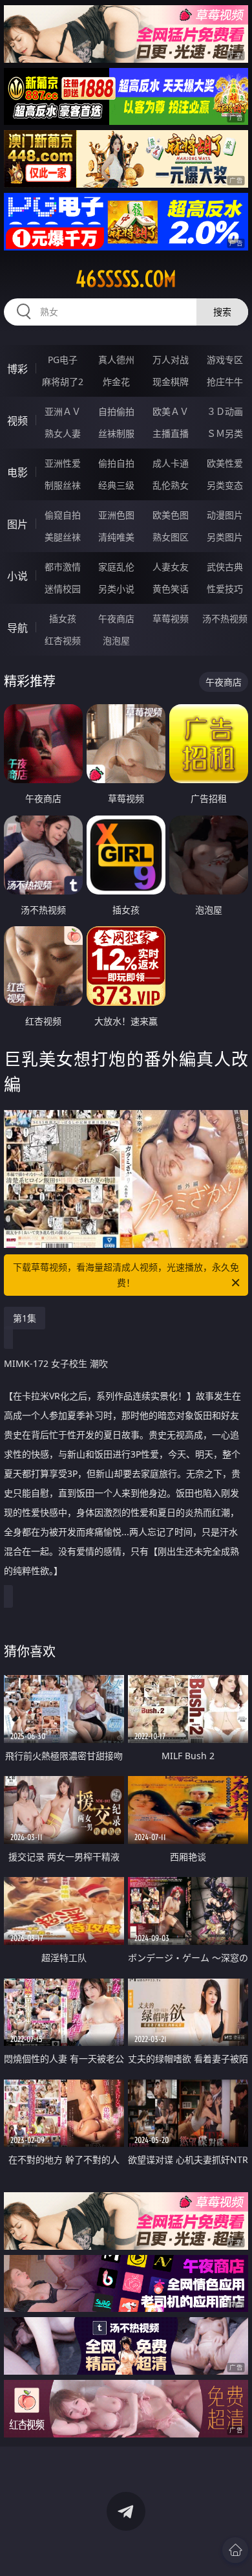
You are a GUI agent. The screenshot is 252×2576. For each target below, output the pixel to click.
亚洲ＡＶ (63, 411)
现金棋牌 (171, 382)
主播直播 (171, 433)
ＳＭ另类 (225, 433)
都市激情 (63, 567)
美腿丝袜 (63, 537)
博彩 (17, 369)
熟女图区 (171, 537)
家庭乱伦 (116, 567)
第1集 (25, 1318)
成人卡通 (171, 463)
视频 (17, 421)
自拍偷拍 (116, 411)
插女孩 (63, 618)
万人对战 (171, 360)
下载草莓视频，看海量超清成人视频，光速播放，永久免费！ (126, 1275)
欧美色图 (171, 515)
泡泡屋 (116, 640)
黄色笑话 (171, 589)
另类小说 (116, 589)
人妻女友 (171, 567)
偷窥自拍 (63, 515)
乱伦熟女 (171, 485)
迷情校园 (63, 589)
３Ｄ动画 (225, 411)
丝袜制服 (116, 433)
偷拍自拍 (116, 463)
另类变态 (225, 485)
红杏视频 (63, 640)
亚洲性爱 (63, 463)
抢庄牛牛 (225, 382)
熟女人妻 (63, 433)
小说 (17, 576)
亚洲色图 (116, 515)
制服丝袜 (63, 485)
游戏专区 (225, 360)
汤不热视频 (225, 618)
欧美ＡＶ (171, 411)
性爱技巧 (225, 589)
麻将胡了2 (63, 382)
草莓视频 (171, 618)
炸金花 (116, 382)
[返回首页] (235, 2550)
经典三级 (116, 485)
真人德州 (116, 360)
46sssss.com (126, 279)
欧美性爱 (225, 463)
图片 (17, 524)
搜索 (222, 312)
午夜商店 (116, 618)
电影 (17, 472)
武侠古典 (225, 567)
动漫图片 (225, 515)
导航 (17, 628)
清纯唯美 (116, 537)
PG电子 (63, 360)
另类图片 (225, 537)
